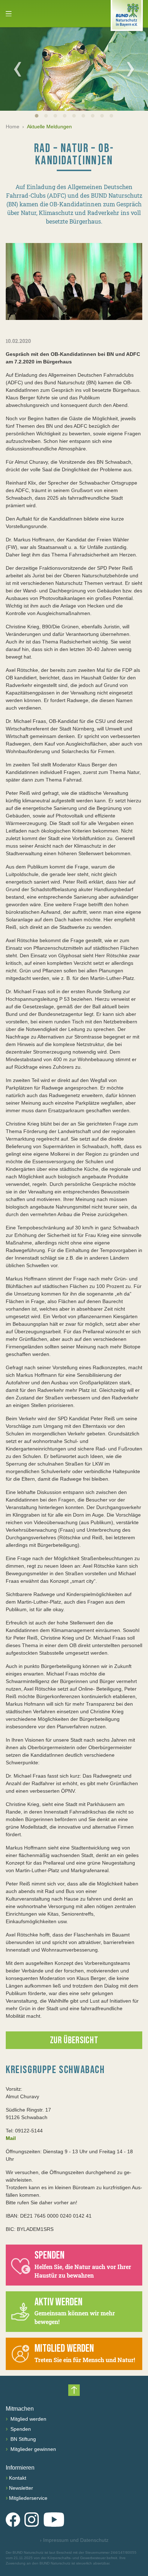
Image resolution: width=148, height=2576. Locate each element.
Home (13, 127)
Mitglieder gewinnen (33, 2449)
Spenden (20, 2429)
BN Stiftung (22, 2439)
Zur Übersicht (74, 2041)
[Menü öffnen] (9, 14)
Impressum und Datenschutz (74, 2540)
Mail (11, 2138)
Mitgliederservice (28, 2498)
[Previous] (18, 69)
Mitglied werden (28, 2419)
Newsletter (21, 2488)
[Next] (130, 69)
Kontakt (18, 2478)
